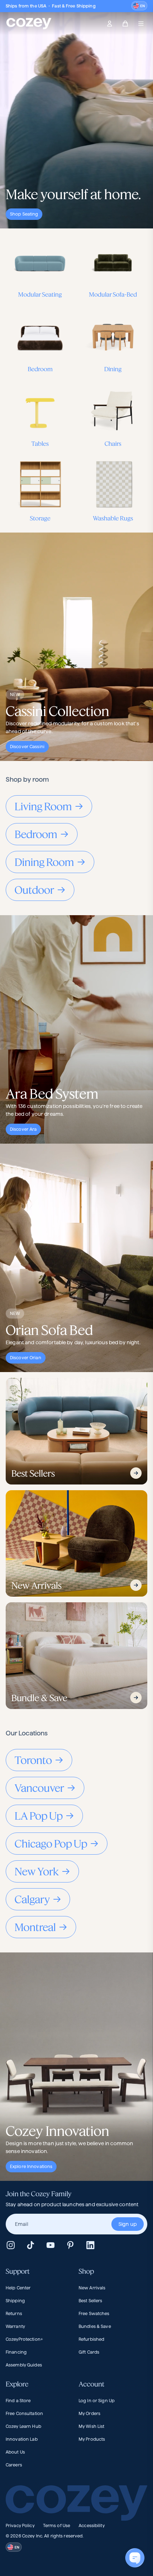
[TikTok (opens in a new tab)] (31, 2245)
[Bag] (125, 24)
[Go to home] (29, 24)
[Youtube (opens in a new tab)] (51, 2245)
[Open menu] (141, 24)
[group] (76, 2224)
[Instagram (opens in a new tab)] (11, 2245)
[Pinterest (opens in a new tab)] (70, 2245)
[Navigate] (136, 1473)
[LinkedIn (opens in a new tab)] (90, 2245)
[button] (139, 6)
